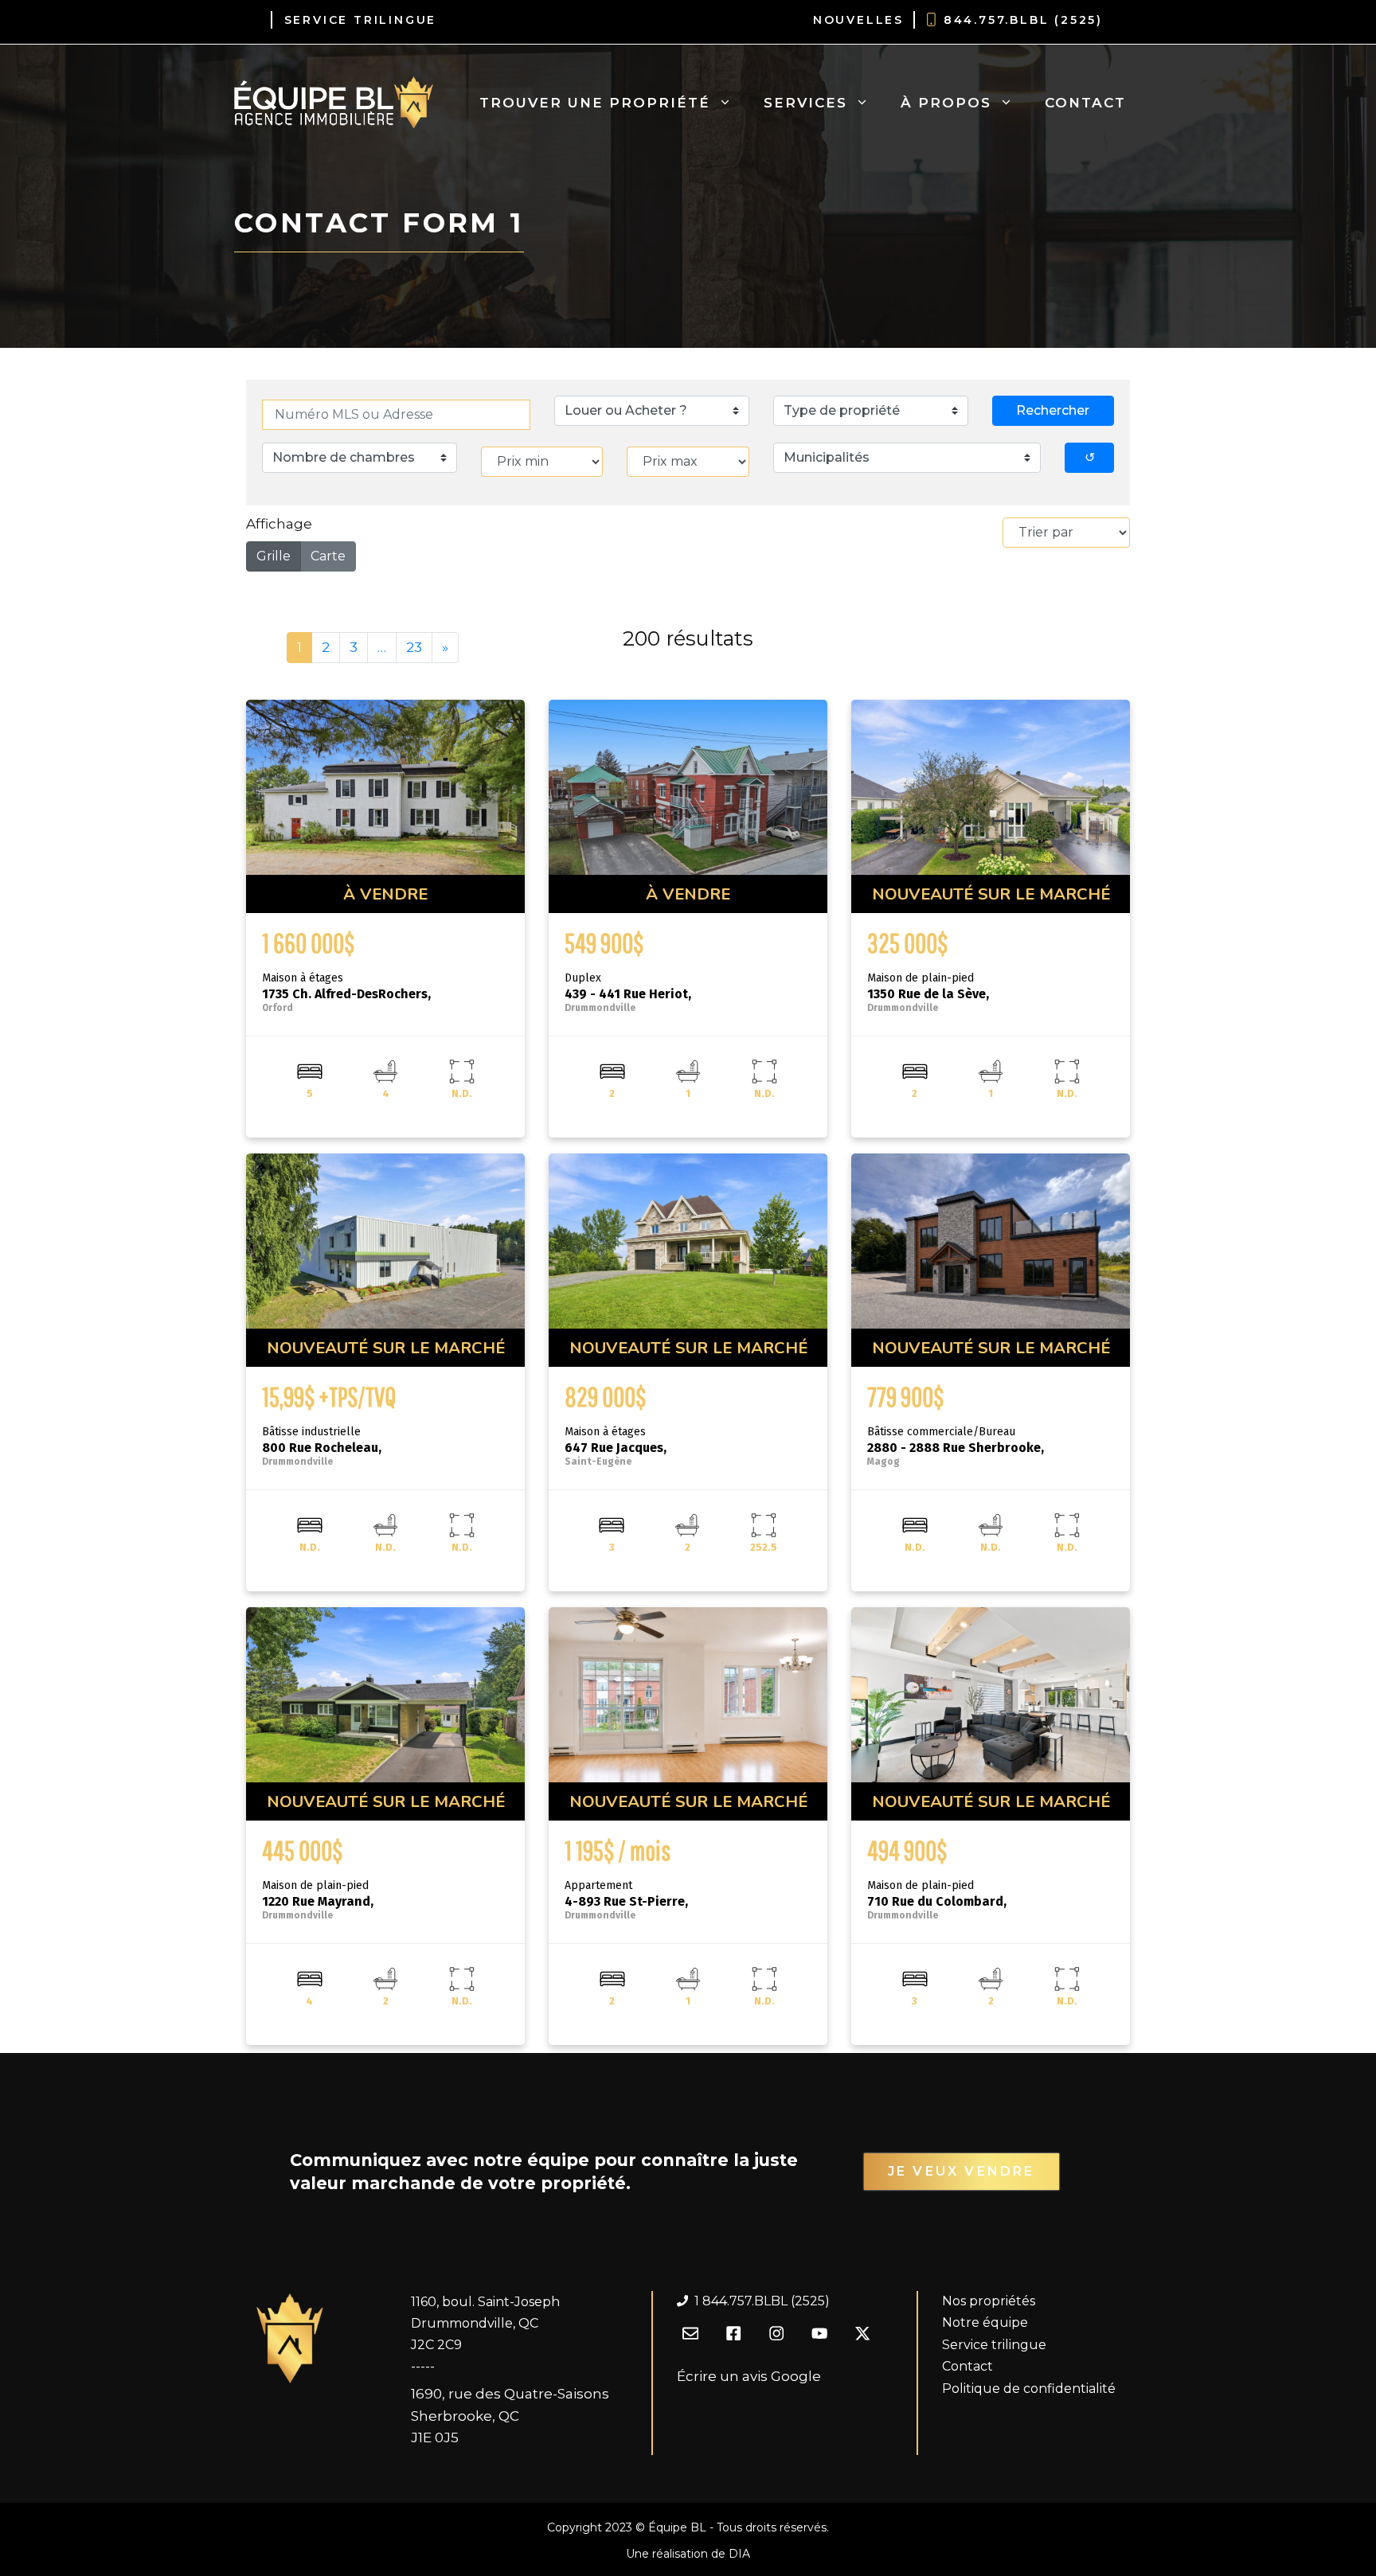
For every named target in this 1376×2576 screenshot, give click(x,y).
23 (414, 647)
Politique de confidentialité (1029, 2389)
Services (805, 103)
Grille (274, 556)
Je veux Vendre (962, 2171)
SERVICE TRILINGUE (361, 20)
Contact (1085, 103)
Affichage (279, 524)
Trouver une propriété (595, 103)
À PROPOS (946, 103)
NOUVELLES (858, 20)
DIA (739, 2554)
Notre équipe (985, 2322)
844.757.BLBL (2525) (1023, 20)
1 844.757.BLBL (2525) (762, 2301)
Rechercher (1053, 410)
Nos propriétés (989, 2301)
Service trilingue (994, 2345)
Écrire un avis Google (749, 2376)
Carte (328, 556)
